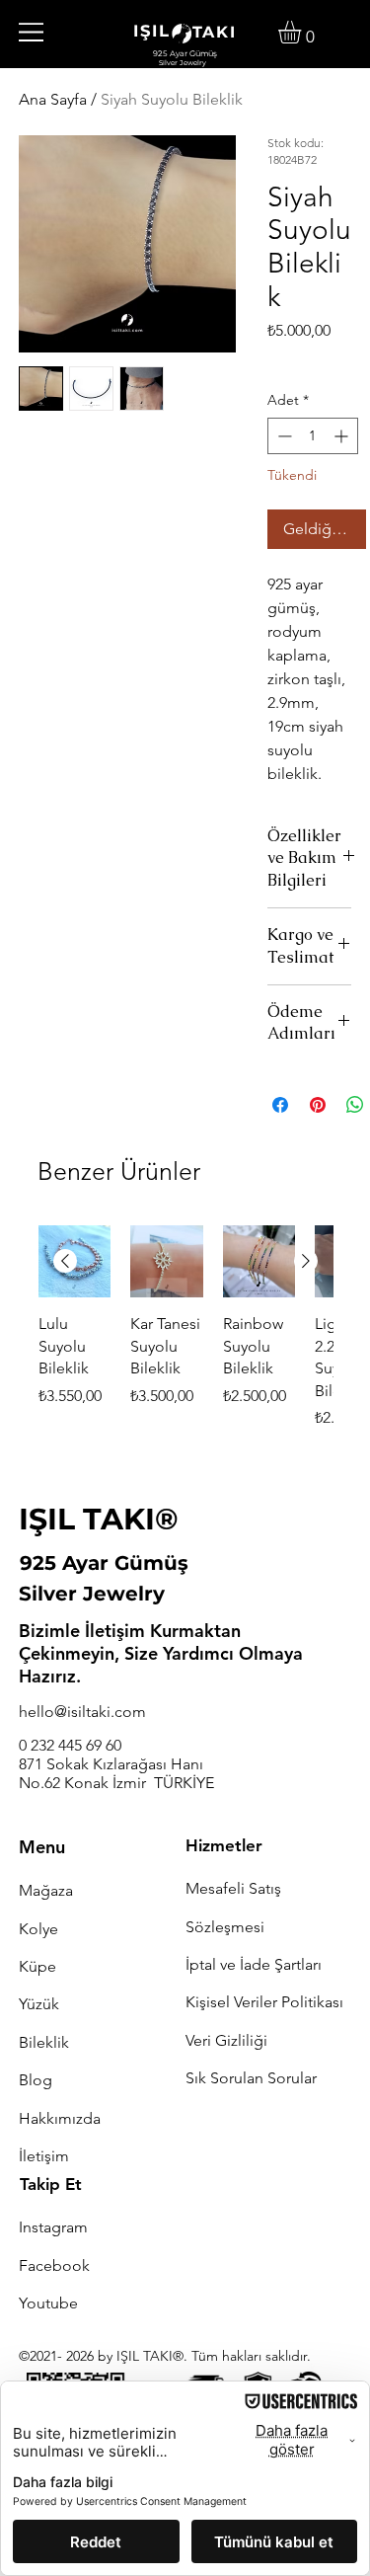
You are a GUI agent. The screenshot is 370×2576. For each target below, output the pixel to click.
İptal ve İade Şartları (254, 1964)
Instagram (53, 2227)
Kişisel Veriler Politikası (264, 2002)
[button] (303, 32)
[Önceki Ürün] (65, 1261)
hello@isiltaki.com (82, 1712)
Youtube (48, 2303)
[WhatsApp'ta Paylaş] (355, 1105)
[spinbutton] (313, 436)
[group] (185, 1340)
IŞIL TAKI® (99, 1519)
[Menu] (32, 32)
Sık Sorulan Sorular (251, 2078)
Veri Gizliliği (226, 2040)
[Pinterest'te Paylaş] (318, 1105)
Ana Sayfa (53, 99)
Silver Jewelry (92, 1594)
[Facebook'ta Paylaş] (280, 1105)
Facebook (54, 2265)
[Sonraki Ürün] (306, 1261)
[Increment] (343, 436)
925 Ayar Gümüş (104, 1563)
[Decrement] (283, 436)
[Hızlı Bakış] (167, 1262)
